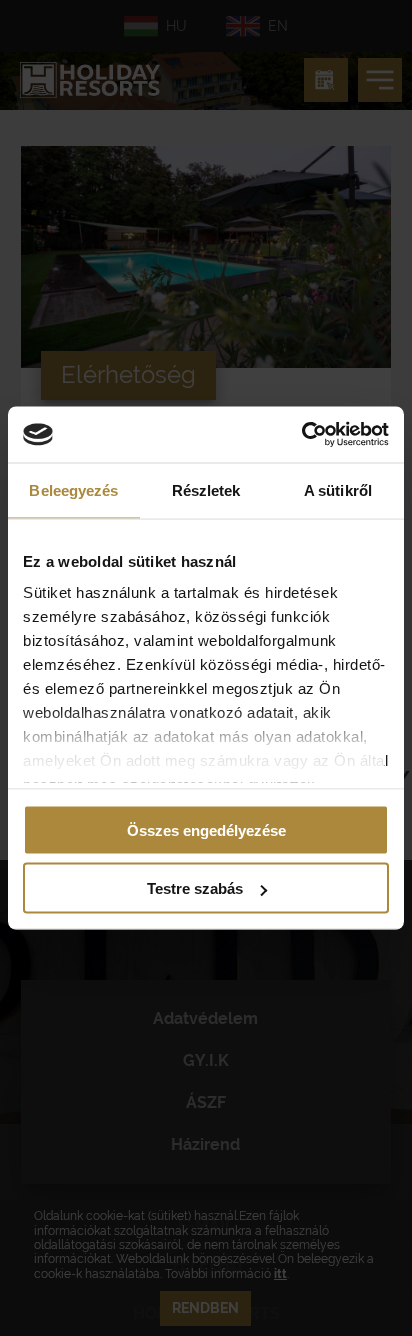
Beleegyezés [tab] (73, 489)
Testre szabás (195, 888)
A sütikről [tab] (338, 489)
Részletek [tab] (206, 489)
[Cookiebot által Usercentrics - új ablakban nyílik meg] (301, 435)
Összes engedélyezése (206, 829)
